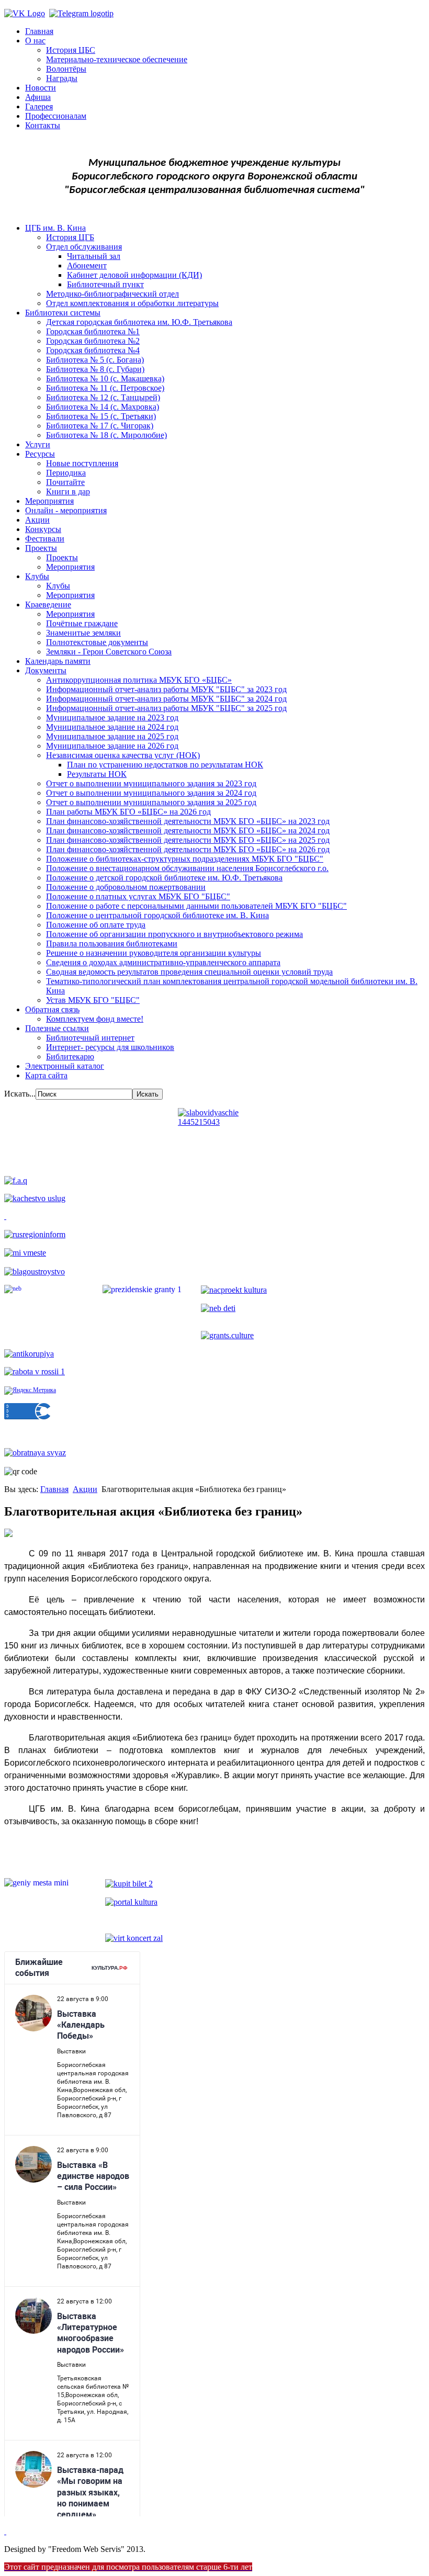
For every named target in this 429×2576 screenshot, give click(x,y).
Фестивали (45, 539)
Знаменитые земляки (83, 633)
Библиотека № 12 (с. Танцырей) (103, 397)
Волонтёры (66, 69)
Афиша (38, 97)
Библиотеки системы (63, 313)
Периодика (66, 473)
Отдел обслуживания (84, 247)
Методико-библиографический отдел (112, 294)
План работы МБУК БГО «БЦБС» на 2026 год (128, 812)
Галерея (39, 106)
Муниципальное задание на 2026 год (112, 746)
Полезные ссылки (57, 1028)
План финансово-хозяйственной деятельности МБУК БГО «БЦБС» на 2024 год (188, 831)
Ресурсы (40, 454)
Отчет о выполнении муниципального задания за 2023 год (151, 783)
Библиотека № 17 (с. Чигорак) (100, 426)
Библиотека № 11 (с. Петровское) (105, 388)
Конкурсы (43, 529)
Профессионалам (56, 116)
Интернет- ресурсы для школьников (110, 1047)
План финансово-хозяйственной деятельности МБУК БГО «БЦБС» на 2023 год (188, 821)
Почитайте (65, 482)
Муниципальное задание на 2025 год (112, 736)
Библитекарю (70, 1057)
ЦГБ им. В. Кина (55, 228)
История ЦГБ (70, 237)
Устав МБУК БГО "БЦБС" (93, 1000)
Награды (62, 78)
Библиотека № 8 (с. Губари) (95, 369)
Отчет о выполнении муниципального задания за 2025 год (151, 802)
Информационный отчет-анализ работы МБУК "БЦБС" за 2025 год (166, 708)
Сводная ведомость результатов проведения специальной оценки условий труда (189, 972)
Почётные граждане (82, 623)
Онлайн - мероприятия (66, 510)
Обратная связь (52, 1009)
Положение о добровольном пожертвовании (126, 887)
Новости (41, 88)
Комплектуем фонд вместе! (95, 1019)
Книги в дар (68, 492)
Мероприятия (49, 501)
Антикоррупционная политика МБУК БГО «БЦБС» (139, 680)
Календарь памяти (58, 661)
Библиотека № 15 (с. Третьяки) (101, 416)
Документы (46, 670)
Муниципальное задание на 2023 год (112, 718)
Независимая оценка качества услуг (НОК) (123, 755)
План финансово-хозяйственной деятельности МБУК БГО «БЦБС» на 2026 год (188, 849)
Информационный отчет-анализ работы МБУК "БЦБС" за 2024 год (166, 699)
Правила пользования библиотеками (112, 944)
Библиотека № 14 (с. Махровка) (103, 407)
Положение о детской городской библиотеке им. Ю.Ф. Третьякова (164, 878)
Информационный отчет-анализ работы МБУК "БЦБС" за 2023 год (166, 689)
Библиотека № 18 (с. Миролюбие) (106, 435)
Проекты (41, 548)
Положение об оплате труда (96, 925)
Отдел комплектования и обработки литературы (132, 303)
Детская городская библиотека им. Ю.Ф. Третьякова (139, 322)
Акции (37, 520)
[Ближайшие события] (5, 2531)
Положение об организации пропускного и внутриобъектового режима (174, 934)
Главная (39, 31)
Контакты (43, 125)
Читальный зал (94, 256)
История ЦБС (71, 50)
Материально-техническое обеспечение (117, 59)
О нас (35, 41)
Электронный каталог (65, 1066)
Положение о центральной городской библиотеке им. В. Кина (157, 915)
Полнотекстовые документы (97, 642)
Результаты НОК (97, 774)
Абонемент (87, 265)
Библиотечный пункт (105, 284)
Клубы (37, 576)
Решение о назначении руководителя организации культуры (154, 953)
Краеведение (48, 605)
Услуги (38, 444)
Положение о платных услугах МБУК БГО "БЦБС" (138, 896)
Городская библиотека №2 (93, 341)
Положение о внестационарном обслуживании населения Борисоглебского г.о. (187, 868)
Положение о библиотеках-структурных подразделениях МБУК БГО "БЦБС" (185, 859)
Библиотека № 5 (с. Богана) (95, 360)
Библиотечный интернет (90, 1038)
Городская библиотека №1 (93, 331)
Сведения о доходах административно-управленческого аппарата (163, 962)
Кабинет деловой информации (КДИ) (134, 275)
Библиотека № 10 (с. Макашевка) (105, 379)
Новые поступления (82, 463)
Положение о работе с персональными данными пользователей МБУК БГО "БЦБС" (196, 906)
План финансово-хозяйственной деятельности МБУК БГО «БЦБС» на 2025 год (188, 840)
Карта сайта (46, 1075)
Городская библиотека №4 (93, 350)
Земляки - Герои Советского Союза (109, 652)
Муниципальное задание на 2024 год (112, 727)
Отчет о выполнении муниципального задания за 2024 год (151, 793)
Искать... (20, 1094)
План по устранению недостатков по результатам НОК (165, 765)
